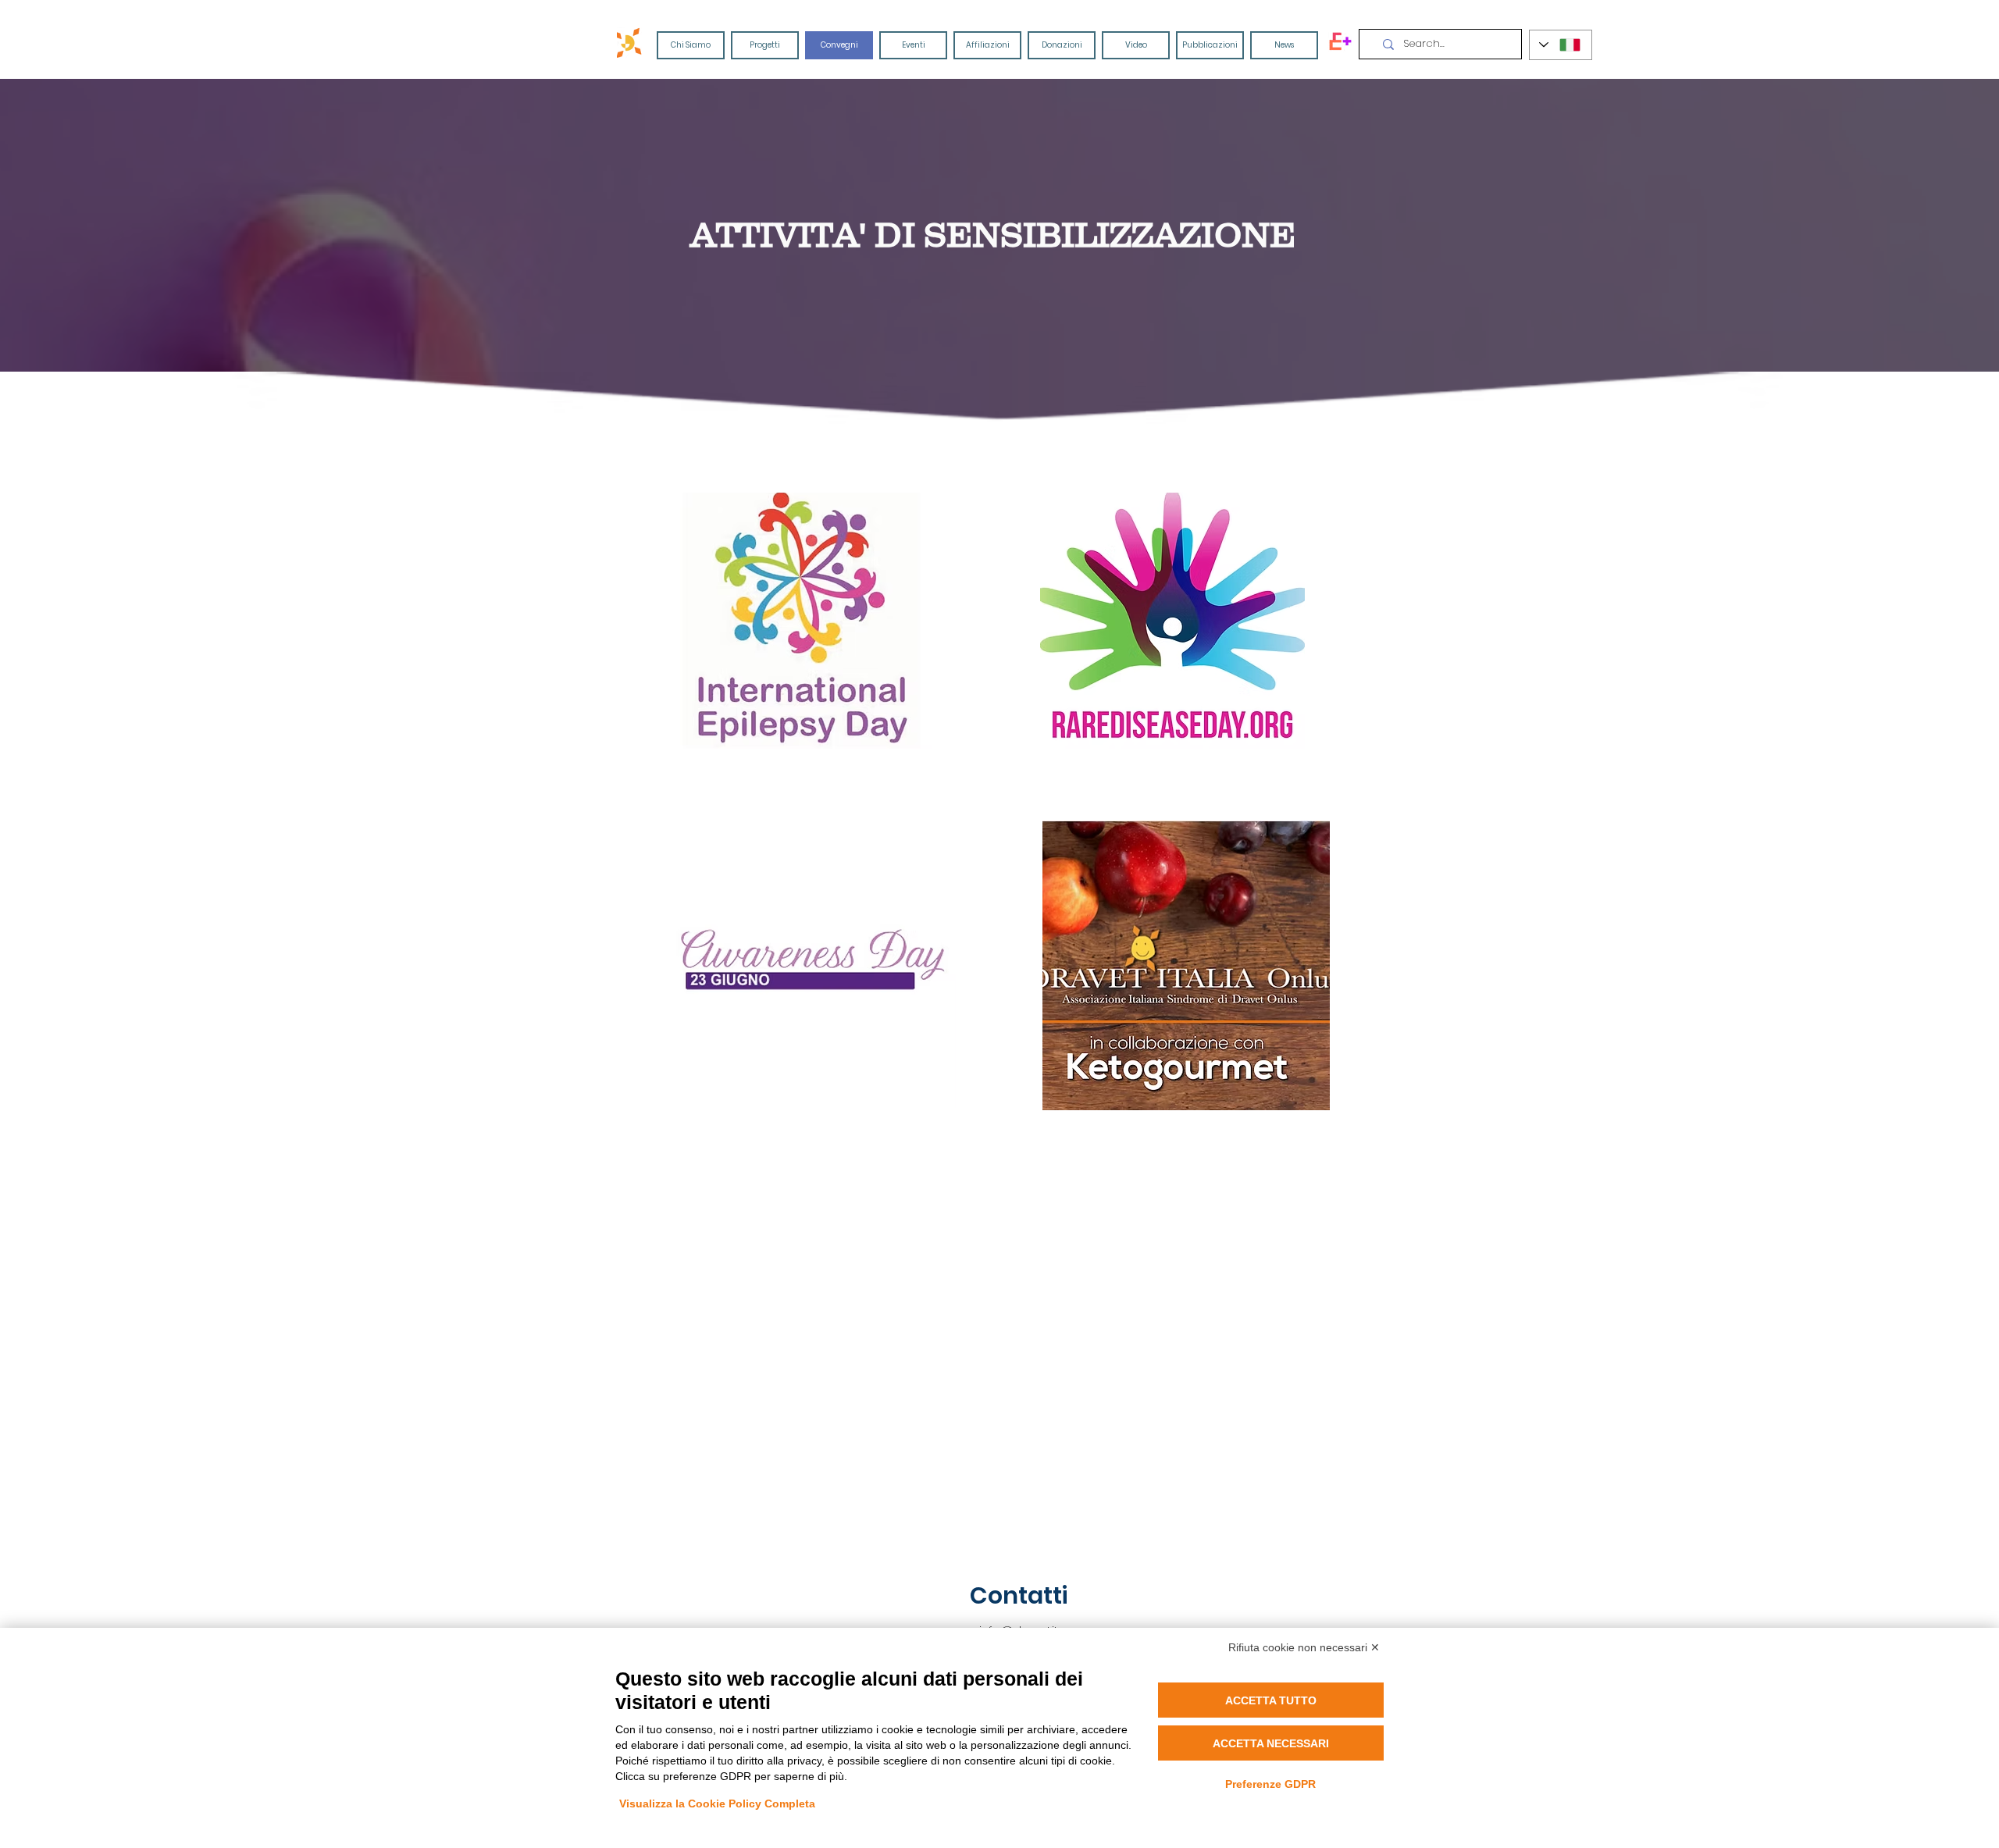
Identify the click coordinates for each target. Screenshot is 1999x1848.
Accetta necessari (1271, 1743)
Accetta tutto (1271, 1700)
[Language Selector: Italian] (1561, 45)
